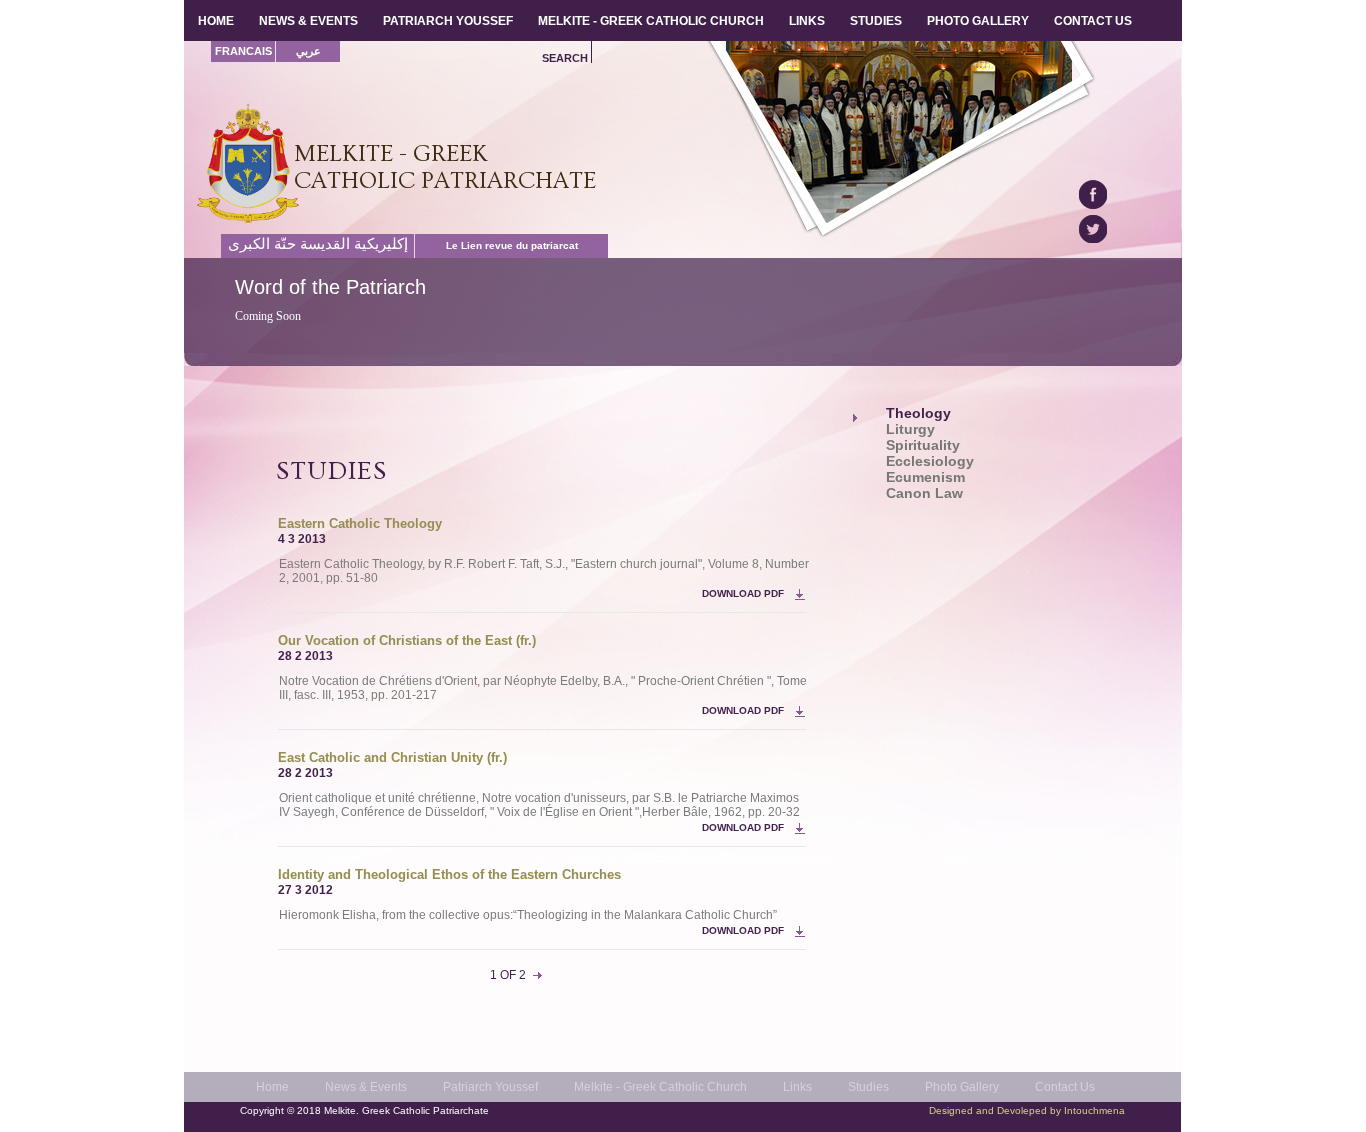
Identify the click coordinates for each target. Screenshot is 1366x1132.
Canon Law (924, 493)
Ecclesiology (930, 461)
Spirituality (923, 445)
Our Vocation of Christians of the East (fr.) (407, 640)
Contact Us (1065, 1087)
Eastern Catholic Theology (360, 523)
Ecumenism (925, 477)
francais (243, 51)
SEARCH (565, 58)
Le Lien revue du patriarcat (512, 245)
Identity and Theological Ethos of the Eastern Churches (449, 874)
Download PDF (743, 593)
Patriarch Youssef (490, 1087)
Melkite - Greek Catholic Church (660, 1087)
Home (272, 1087)
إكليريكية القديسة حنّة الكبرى (318, 244)
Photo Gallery (962, 1087)
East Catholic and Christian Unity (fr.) (392, 757)
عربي (308, 51)
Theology (918, 413)
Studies (868, 1087)
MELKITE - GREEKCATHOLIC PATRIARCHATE (445, 167)
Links (797, 1087)
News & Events (366, 1087)
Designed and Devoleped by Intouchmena (1027, 1110)
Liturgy (910, 429)
